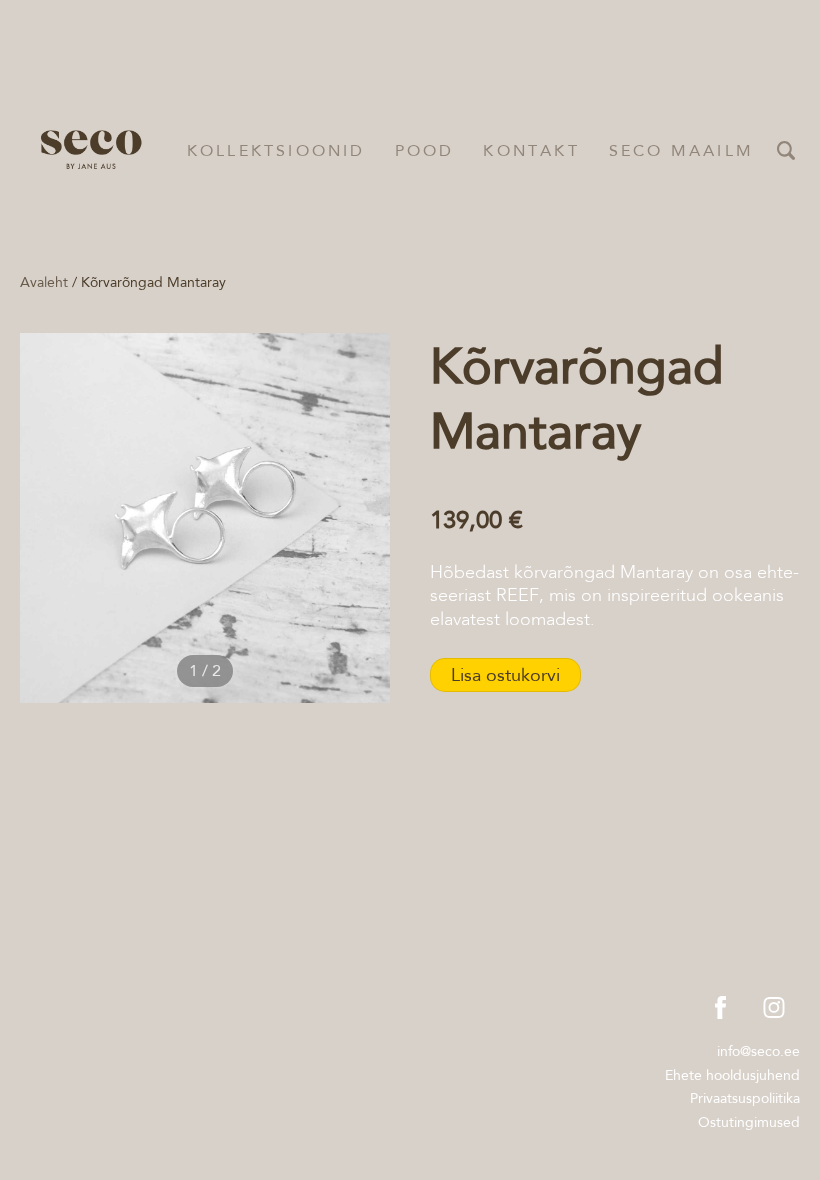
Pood (425, 150)
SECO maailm (681, 150)
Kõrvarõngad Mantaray (153, 282)
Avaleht (44, 282)
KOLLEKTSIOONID (276, 150)
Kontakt (531, 150)
